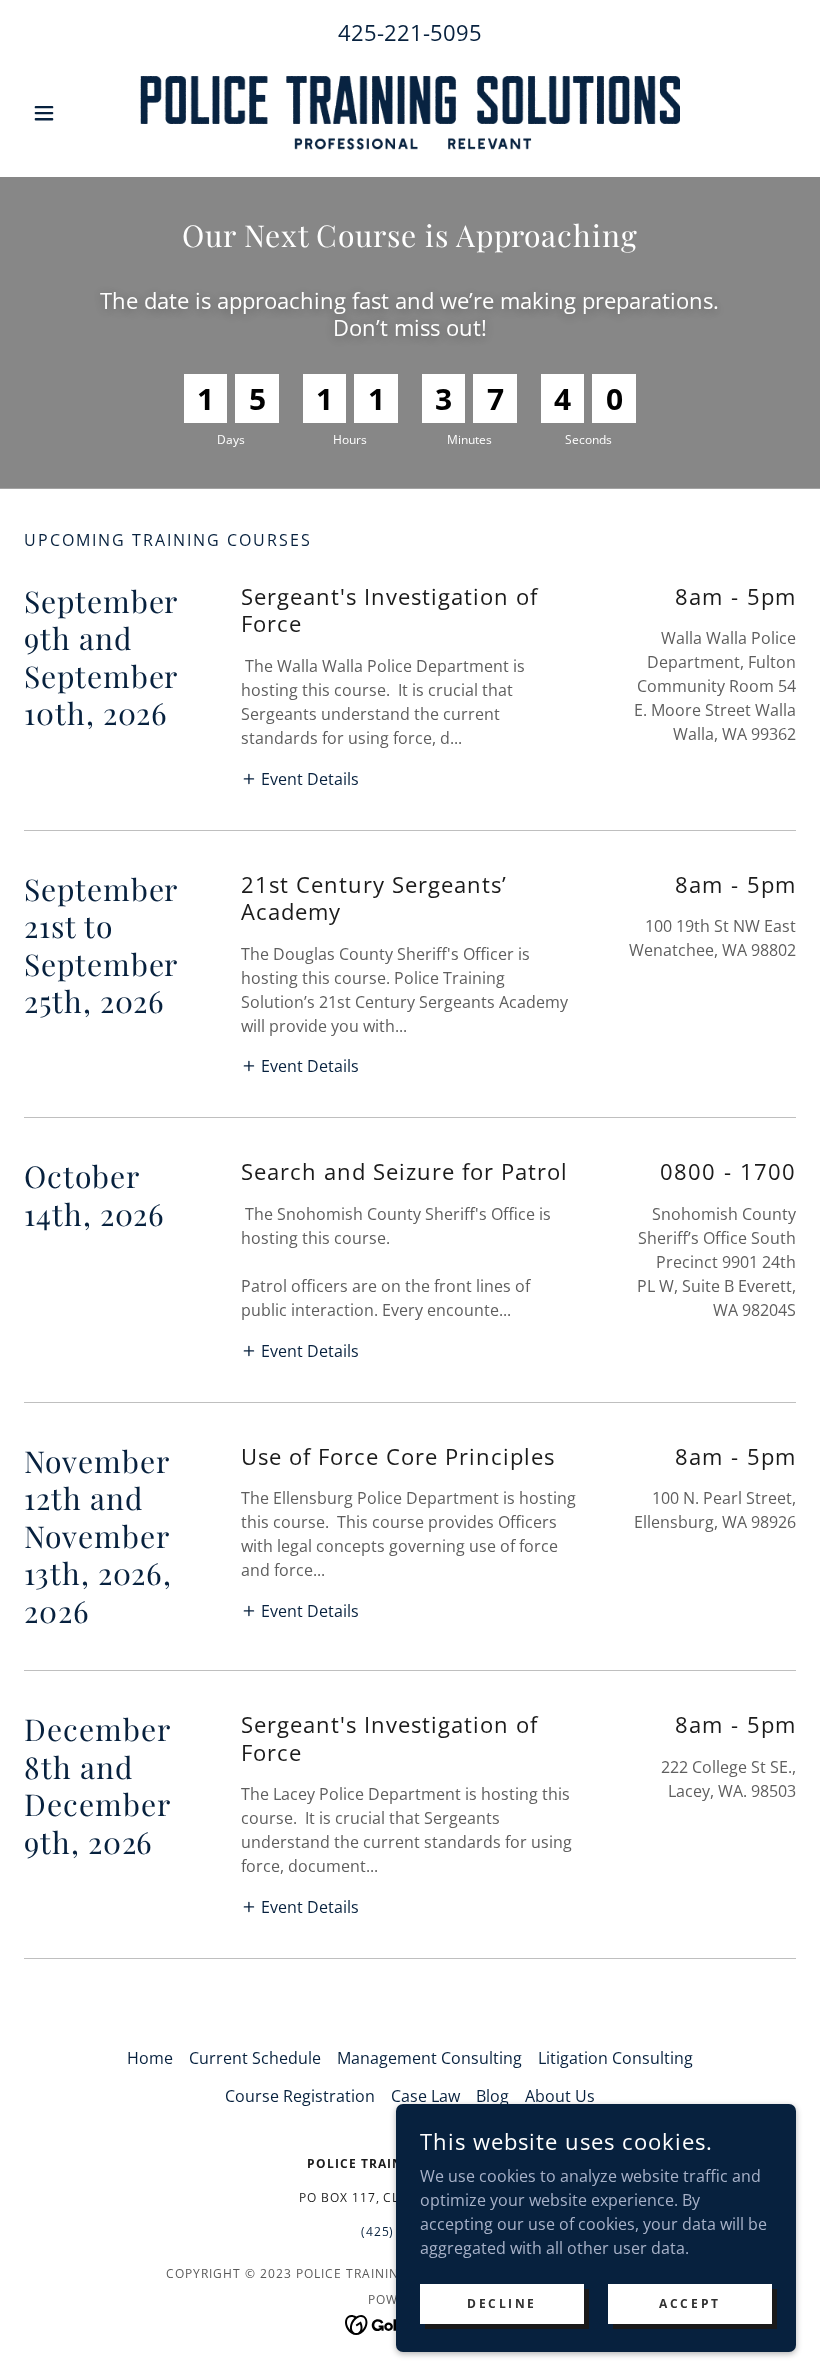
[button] (82, 113)
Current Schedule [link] (255, 2058)
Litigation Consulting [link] (615, 2058)
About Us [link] (560, 2096)
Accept (689, 2303)
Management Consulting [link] (429, 2058)
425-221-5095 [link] (410, 32)
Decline (502, 2303)
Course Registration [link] (300, 2096)
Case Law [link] (425, 2096)
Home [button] (150, 2058)
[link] (410, 113)
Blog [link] (492, 2096)
